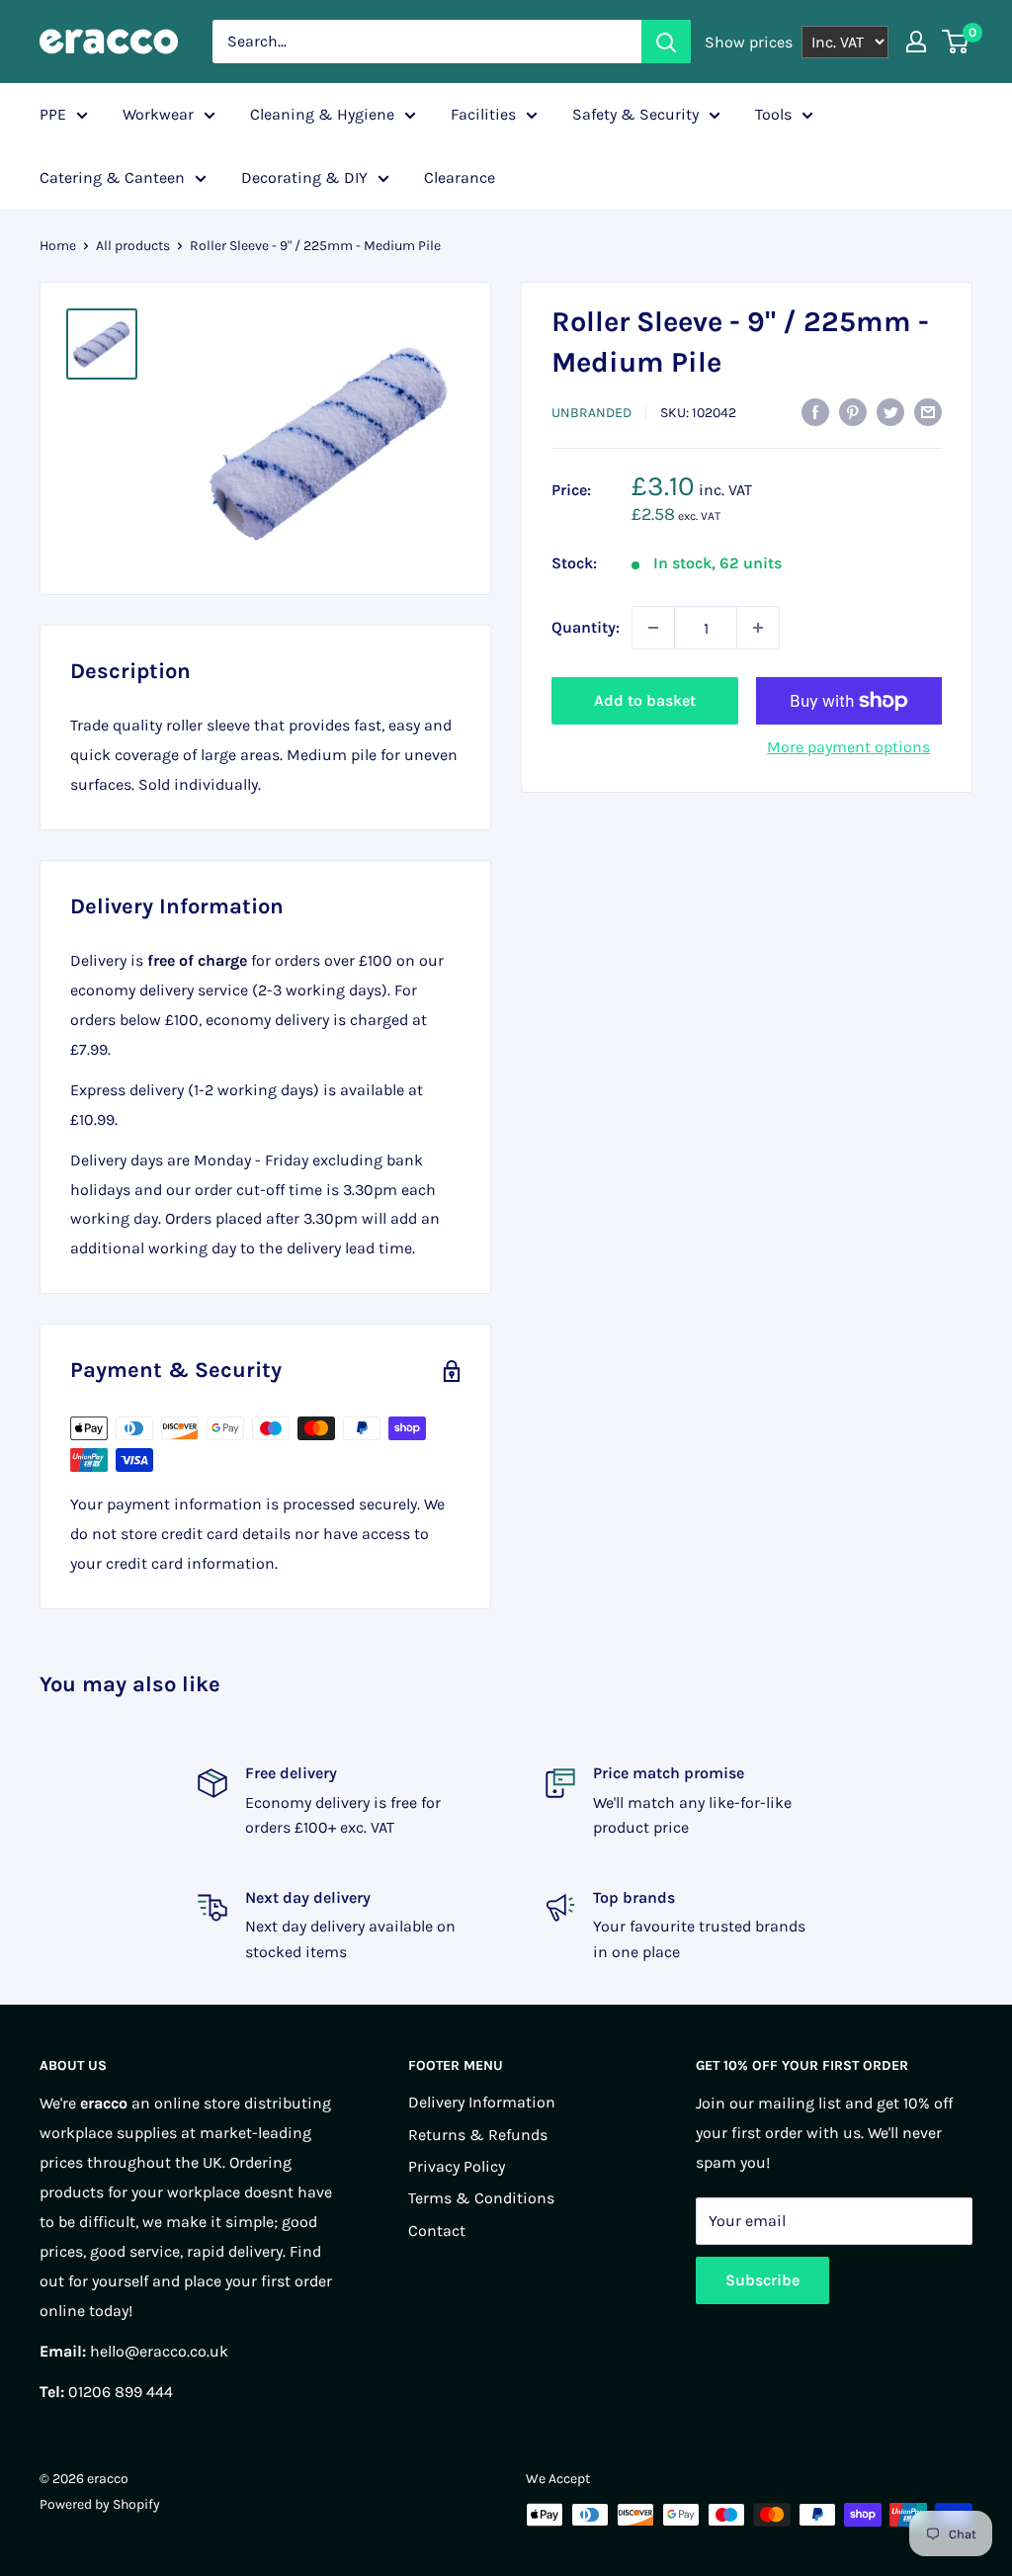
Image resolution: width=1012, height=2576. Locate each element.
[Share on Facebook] (815, 411)
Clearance (460, 177)
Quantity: (586, 627)
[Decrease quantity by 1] (653, 628)
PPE (53, 114)
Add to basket (645, 700)
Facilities (483, 114)
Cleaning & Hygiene (322, 114)
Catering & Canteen (112, 177)
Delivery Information (482, 2102)
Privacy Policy (457, 2166)
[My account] (916, 42)
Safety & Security (635, 114)
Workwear (158, 114)
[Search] (666, 42)
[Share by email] (928, 411)
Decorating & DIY (304, 177)
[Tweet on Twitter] (890, 411)
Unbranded (591, 413)
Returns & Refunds (478, 2135)
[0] (956, 42)
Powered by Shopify (100, 2504)
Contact (437, 2231)
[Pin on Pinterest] (853, 411)
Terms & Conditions (481, 2198)
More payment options (848, 747)
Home (58, 246)
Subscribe (762, 2280)
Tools (773, 114)
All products (133, 246)
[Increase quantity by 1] (758, 628)
